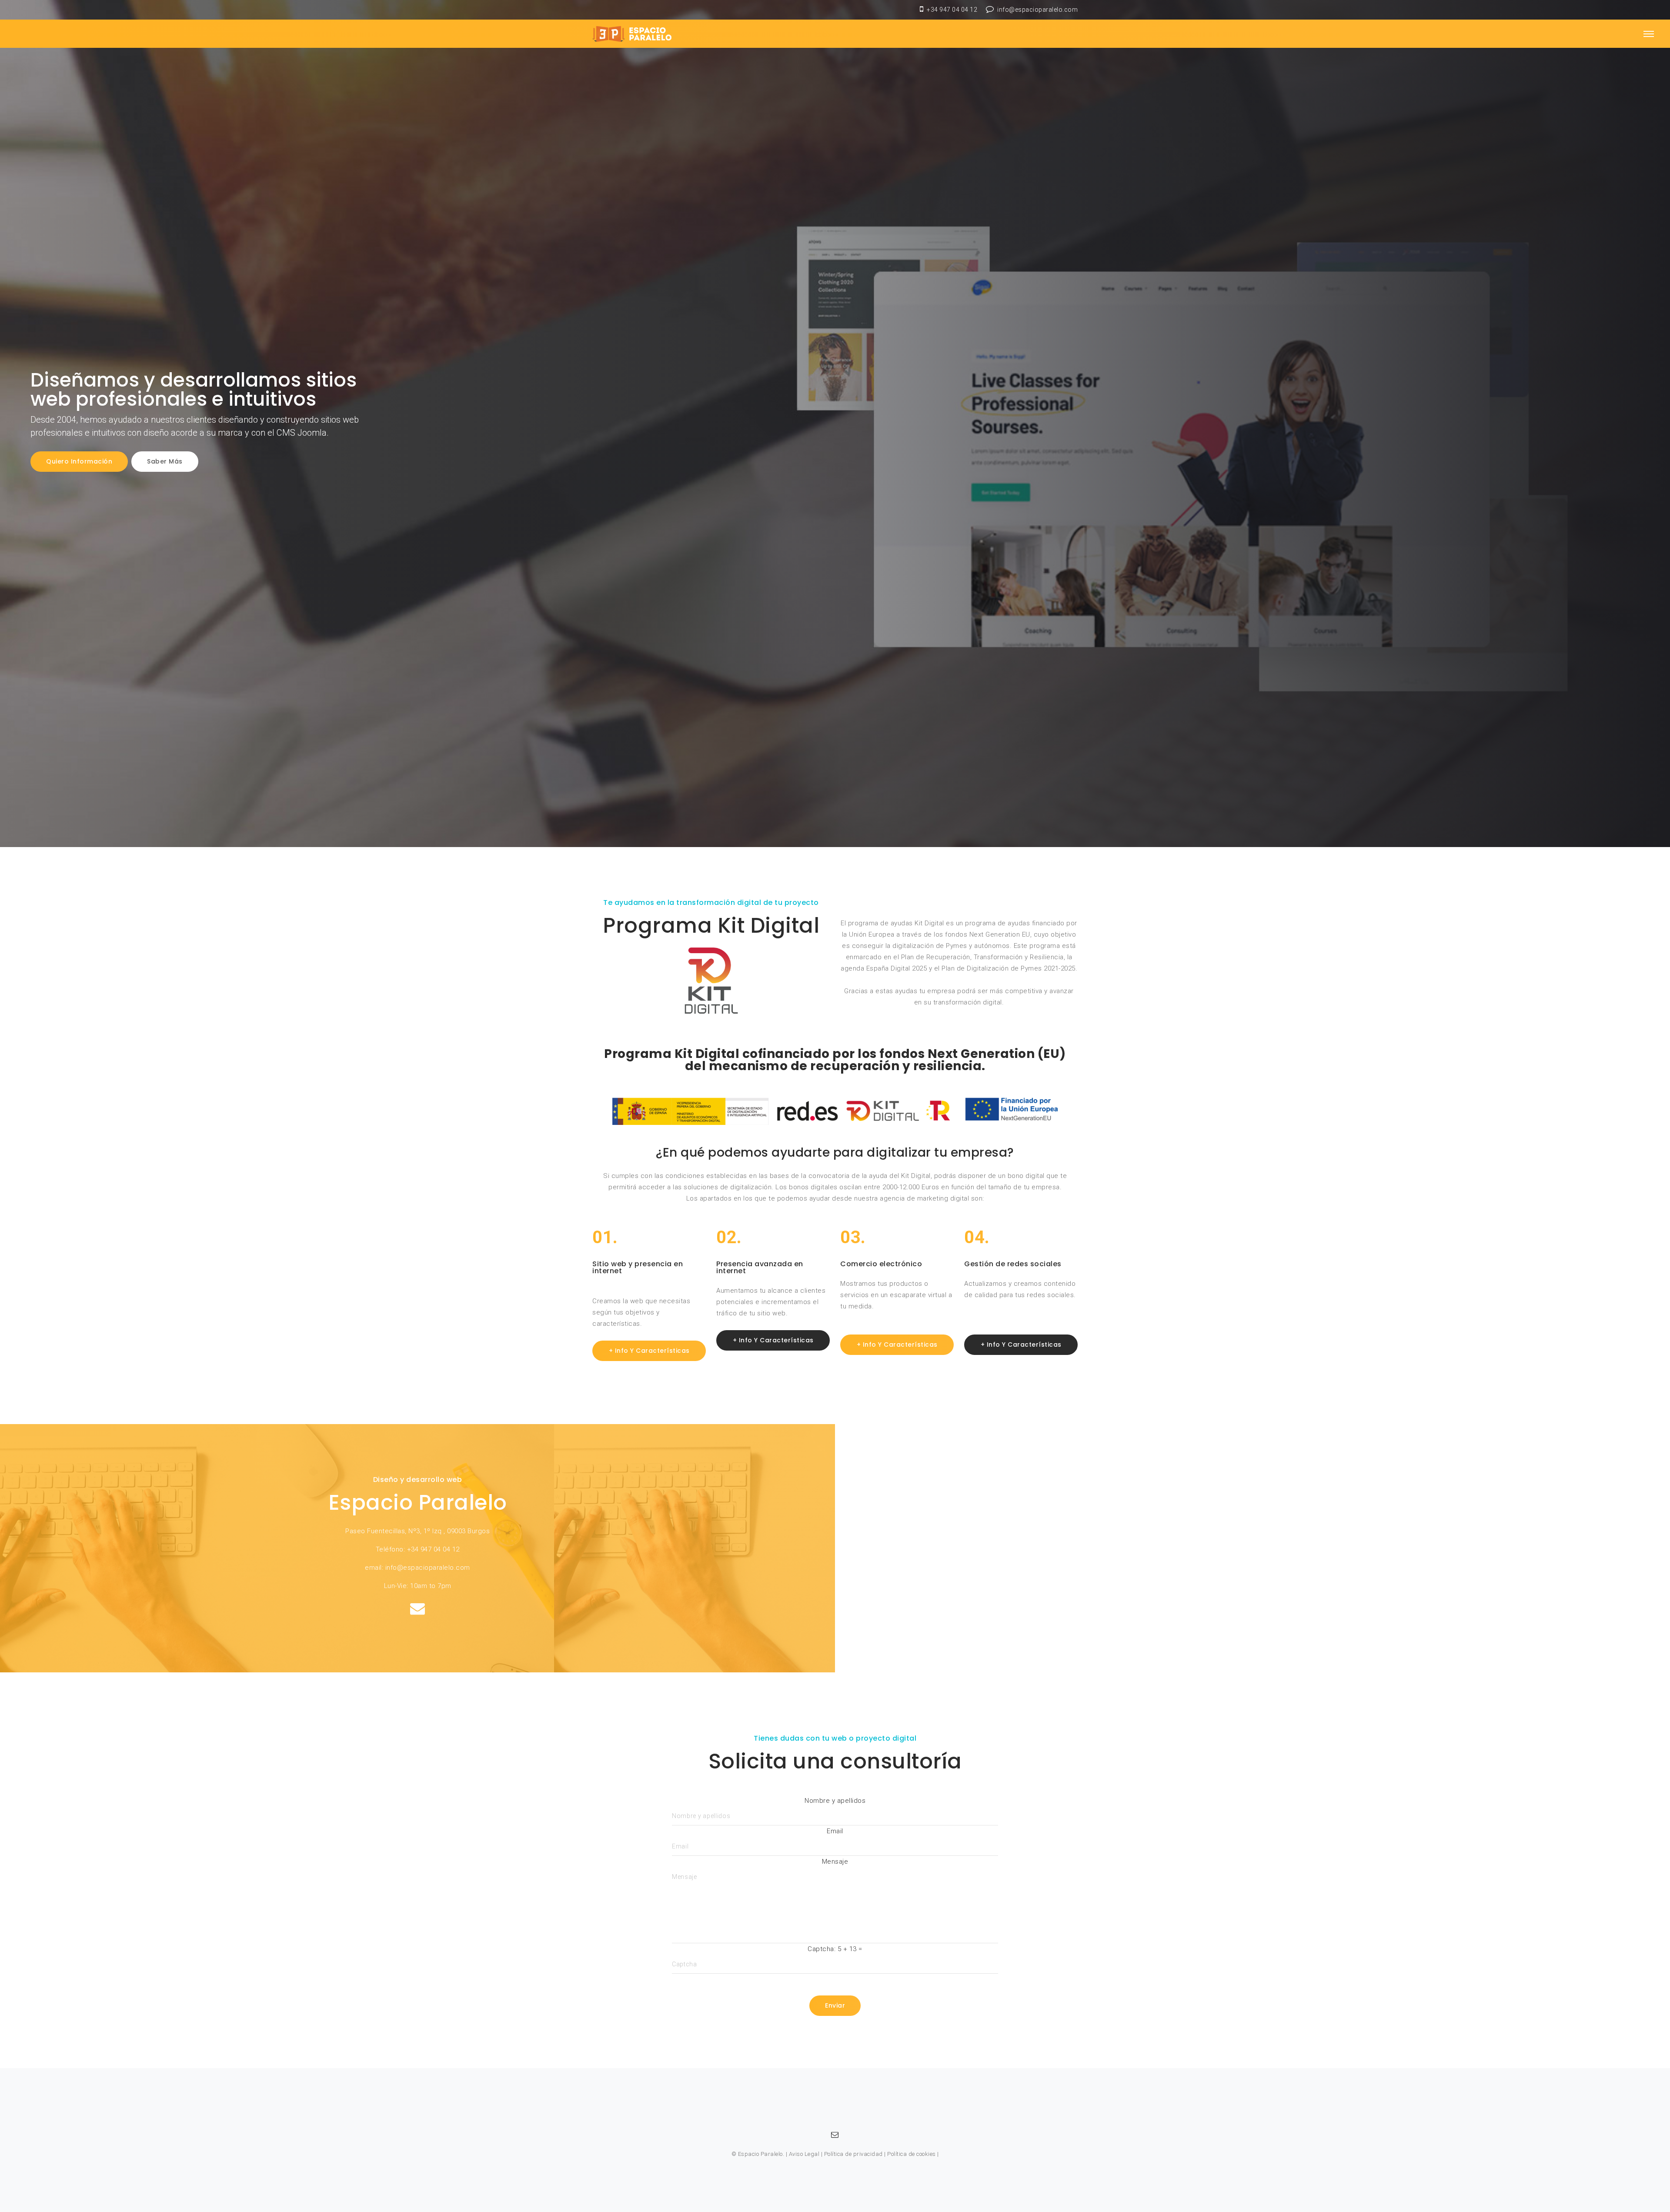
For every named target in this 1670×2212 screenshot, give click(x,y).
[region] (835, 424)
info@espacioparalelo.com (1037, 10)
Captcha (821, 1949)
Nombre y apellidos (835, 1801)
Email (835, 1831)
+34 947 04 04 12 (952, 10)
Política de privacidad (853, 2154)
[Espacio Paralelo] (636, 34)
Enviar (835, 2005)
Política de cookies (912, 2154)
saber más (165, 461)
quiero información (79, 461)
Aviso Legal (804, 2154)
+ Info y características (649, 1351)
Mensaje (835, 1862)
